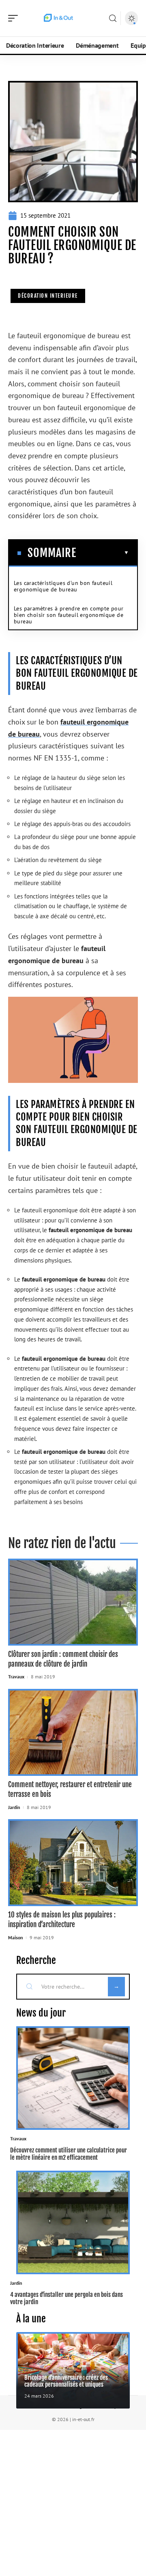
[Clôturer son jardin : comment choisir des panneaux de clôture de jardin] (73, 1602)
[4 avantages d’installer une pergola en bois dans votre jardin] (73, 2222)
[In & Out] (58, 18)
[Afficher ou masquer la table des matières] (103, 553)
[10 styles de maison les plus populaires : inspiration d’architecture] (73, 1863)
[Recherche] (113, 18)
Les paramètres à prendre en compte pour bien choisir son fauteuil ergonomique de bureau (69, 615)
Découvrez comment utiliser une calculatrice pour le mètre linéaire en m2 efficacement (69, 2154)
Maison (16, 1937)
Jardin (14, 1807)
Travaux (16, 1677)
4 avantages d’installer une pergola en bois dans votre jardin (67, 2298)
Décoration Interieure (48, 296)
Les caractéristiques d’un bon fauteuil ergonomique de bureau (63, 586)
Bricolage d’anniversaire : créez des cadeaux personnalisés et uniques (66, 2381)
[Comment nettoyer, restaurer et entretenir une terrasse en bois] (73, 1732)
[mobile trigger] (15, 18)
